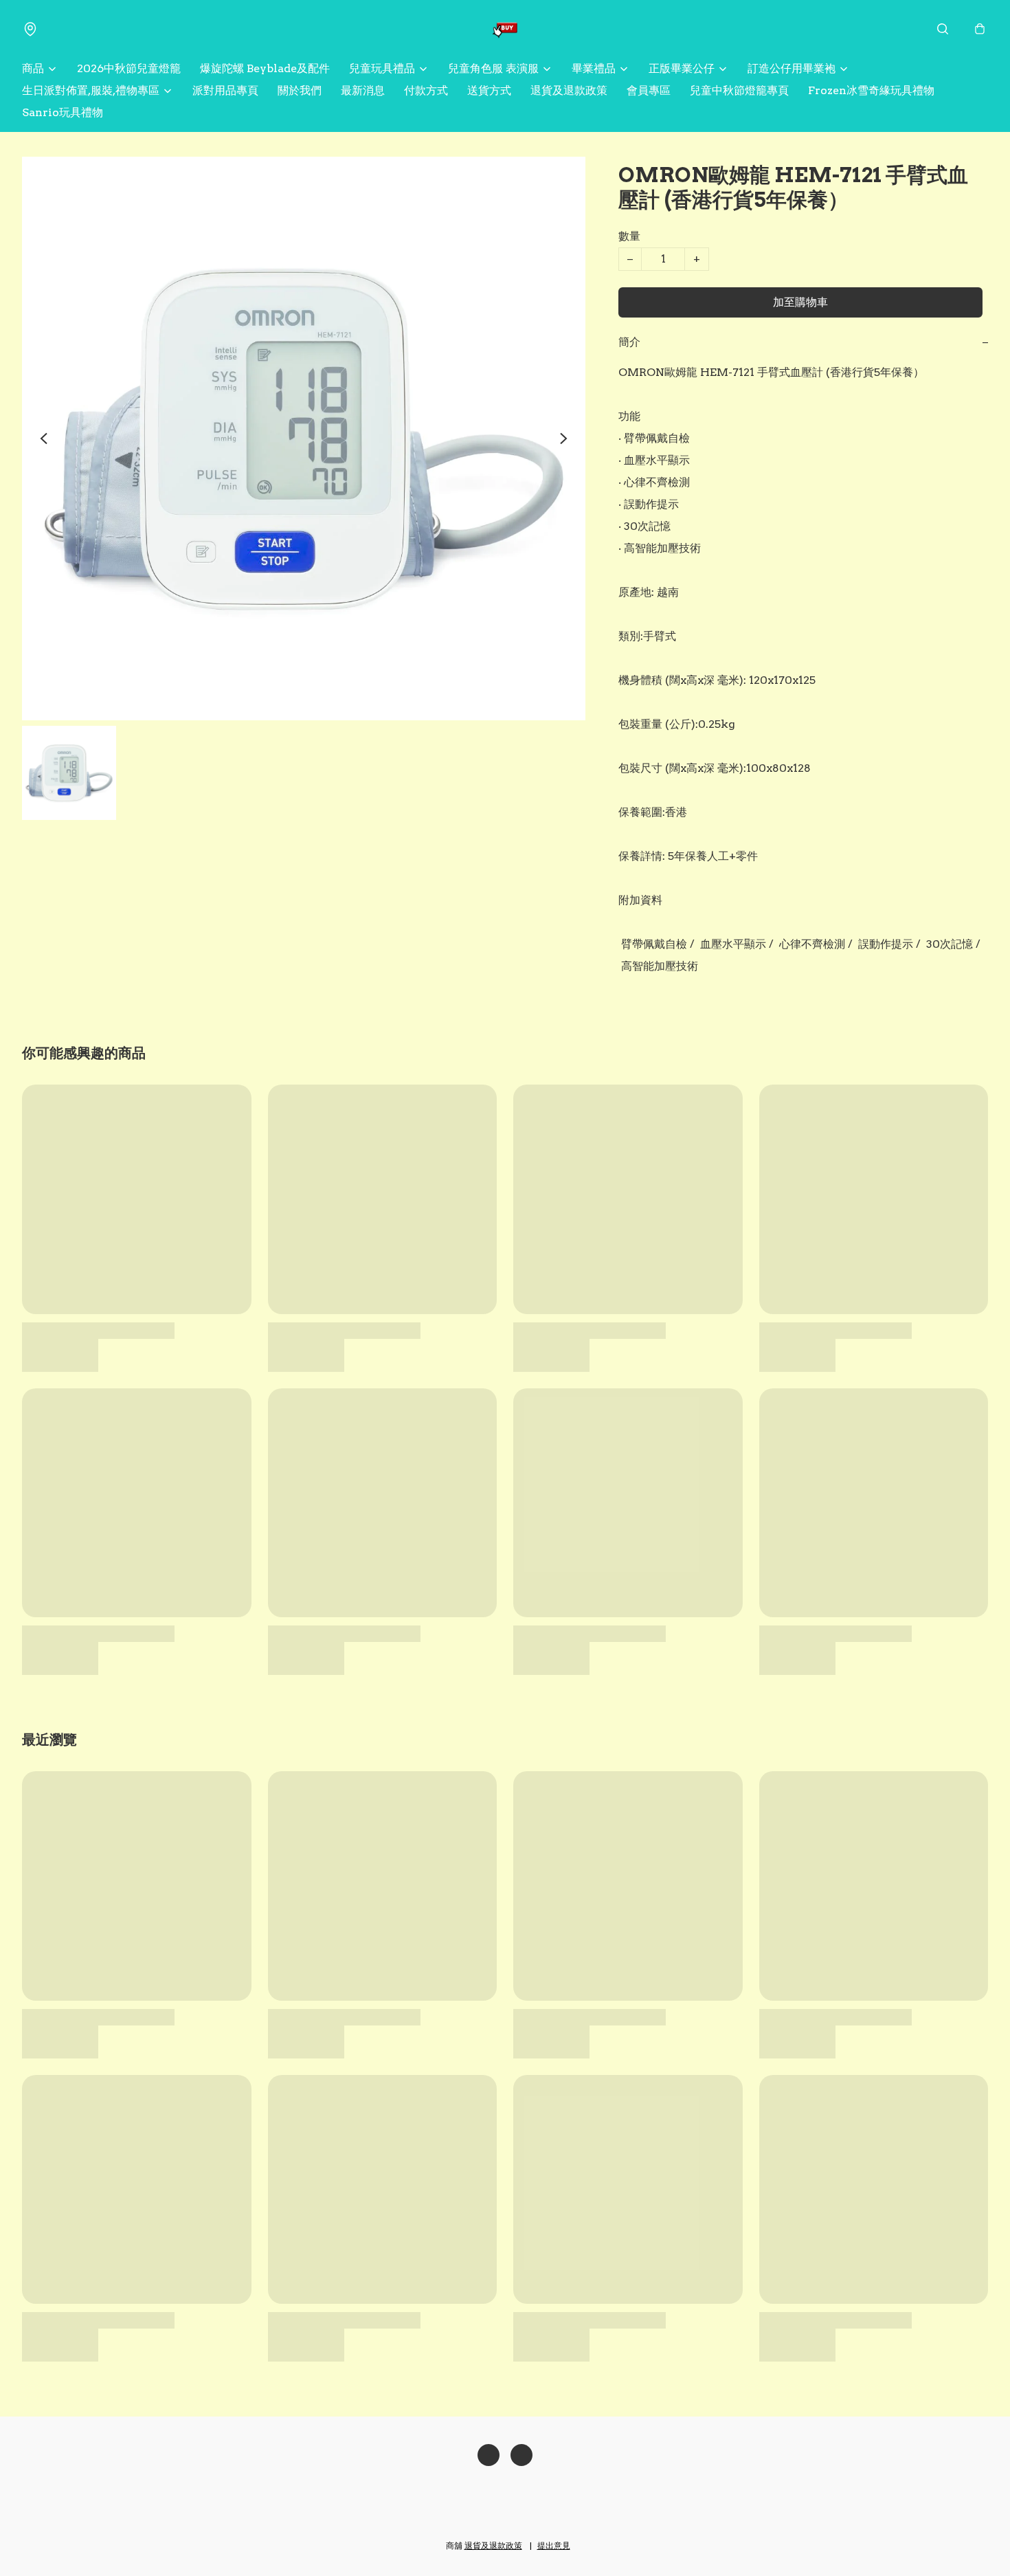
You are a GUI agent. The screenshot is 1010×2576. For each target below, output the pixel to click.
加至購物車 (800, 302)
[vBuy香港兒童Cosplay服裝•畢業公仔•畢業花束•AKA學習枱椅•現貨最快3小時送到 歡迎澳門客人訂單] (505, 29)
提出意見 (554, 2545)
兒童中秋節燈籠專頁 (739, 90)
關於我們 (300, 90)
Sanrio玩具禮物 (63, 112)
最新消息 (363, 90)
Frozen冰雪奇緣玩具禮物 (871, 90)
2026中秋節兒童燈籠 (129, 68)
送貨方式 (489, 90)
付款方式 (426, 90)
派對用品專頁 (225, 90)
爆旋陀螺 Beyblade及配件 (265, 68)
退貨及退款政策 (569, 90)
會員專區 (649, 90)
